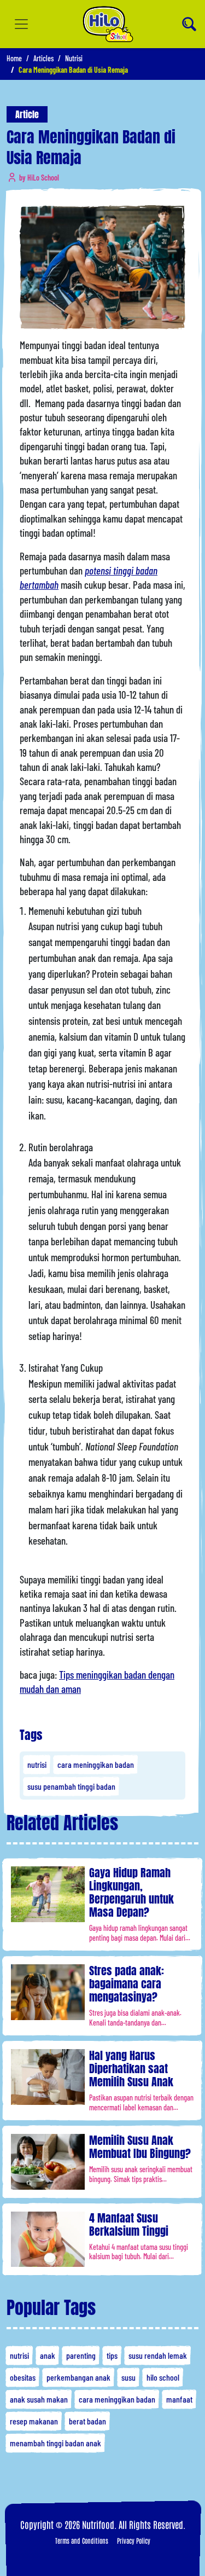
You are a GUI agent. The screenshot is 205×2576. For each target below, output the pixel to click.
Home (14, 58)
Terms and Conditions (82, 2540)
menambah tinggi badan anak (55, 2443)
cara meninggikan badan (96, 1764)
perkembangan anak (78, 2377)
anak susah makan (39, 2399)
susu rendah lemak (158, 2355)
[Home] (108, 24)
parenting (81, 2355)
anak (48, 2355)
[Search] (189, 24)
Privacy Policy (134, 2540)
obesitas (23, 2377)
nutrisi (37, 1764)
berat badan (87, 2421)
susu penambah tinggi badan (71, 1786)
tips (112, 2355)
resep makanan (34, 2421)
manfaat (179, 2399)
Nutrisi (74, 58)
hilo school (163, 2377)
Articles (43, 58)
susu (128, 2377)
